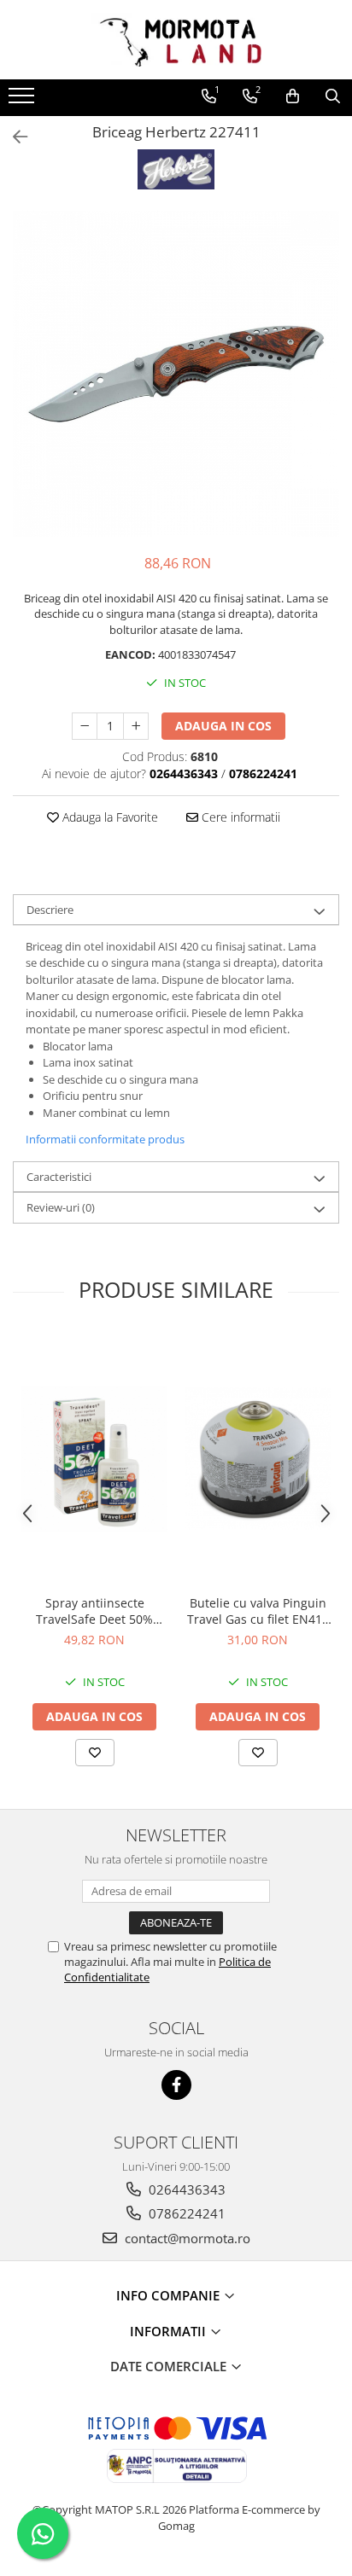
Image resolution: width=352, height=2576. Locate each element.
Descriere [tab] (50, 910)
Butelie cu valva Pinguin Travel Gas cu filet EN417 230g (258, 1611)
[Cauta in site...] (333, 96)
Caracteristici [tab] (59, 1177)
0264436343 (185, 2189)
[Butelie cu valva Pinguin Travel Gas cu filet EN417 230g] (258, 1459)
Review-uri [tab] (61, 1207)
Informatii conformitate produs (105, 1139)
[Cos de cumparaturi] (293, 96)
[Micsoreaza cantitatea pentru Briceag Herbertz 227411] (85, 726)
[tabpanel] (176, 374)
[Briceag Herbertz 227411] (176, 374)
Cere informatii (239, 817)
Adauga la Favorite (109, 817)
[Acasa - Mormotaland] (176, 40)
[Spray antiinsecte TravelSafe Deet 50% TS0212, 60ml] (94, 1459)
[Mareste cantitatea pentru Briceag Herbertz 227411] (136, 726)
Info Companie (170, 2295)
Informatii (170, 2331)
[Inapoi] (13, 137)
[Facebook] (176, 2085)
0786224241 (185, 2213)
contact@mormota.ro (186, 2238)
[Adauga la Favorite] (95, 1753)
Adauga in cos (223, 726)
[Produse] (23, 101)
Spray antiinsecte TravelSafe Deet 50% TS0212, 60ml (94, 1611)
